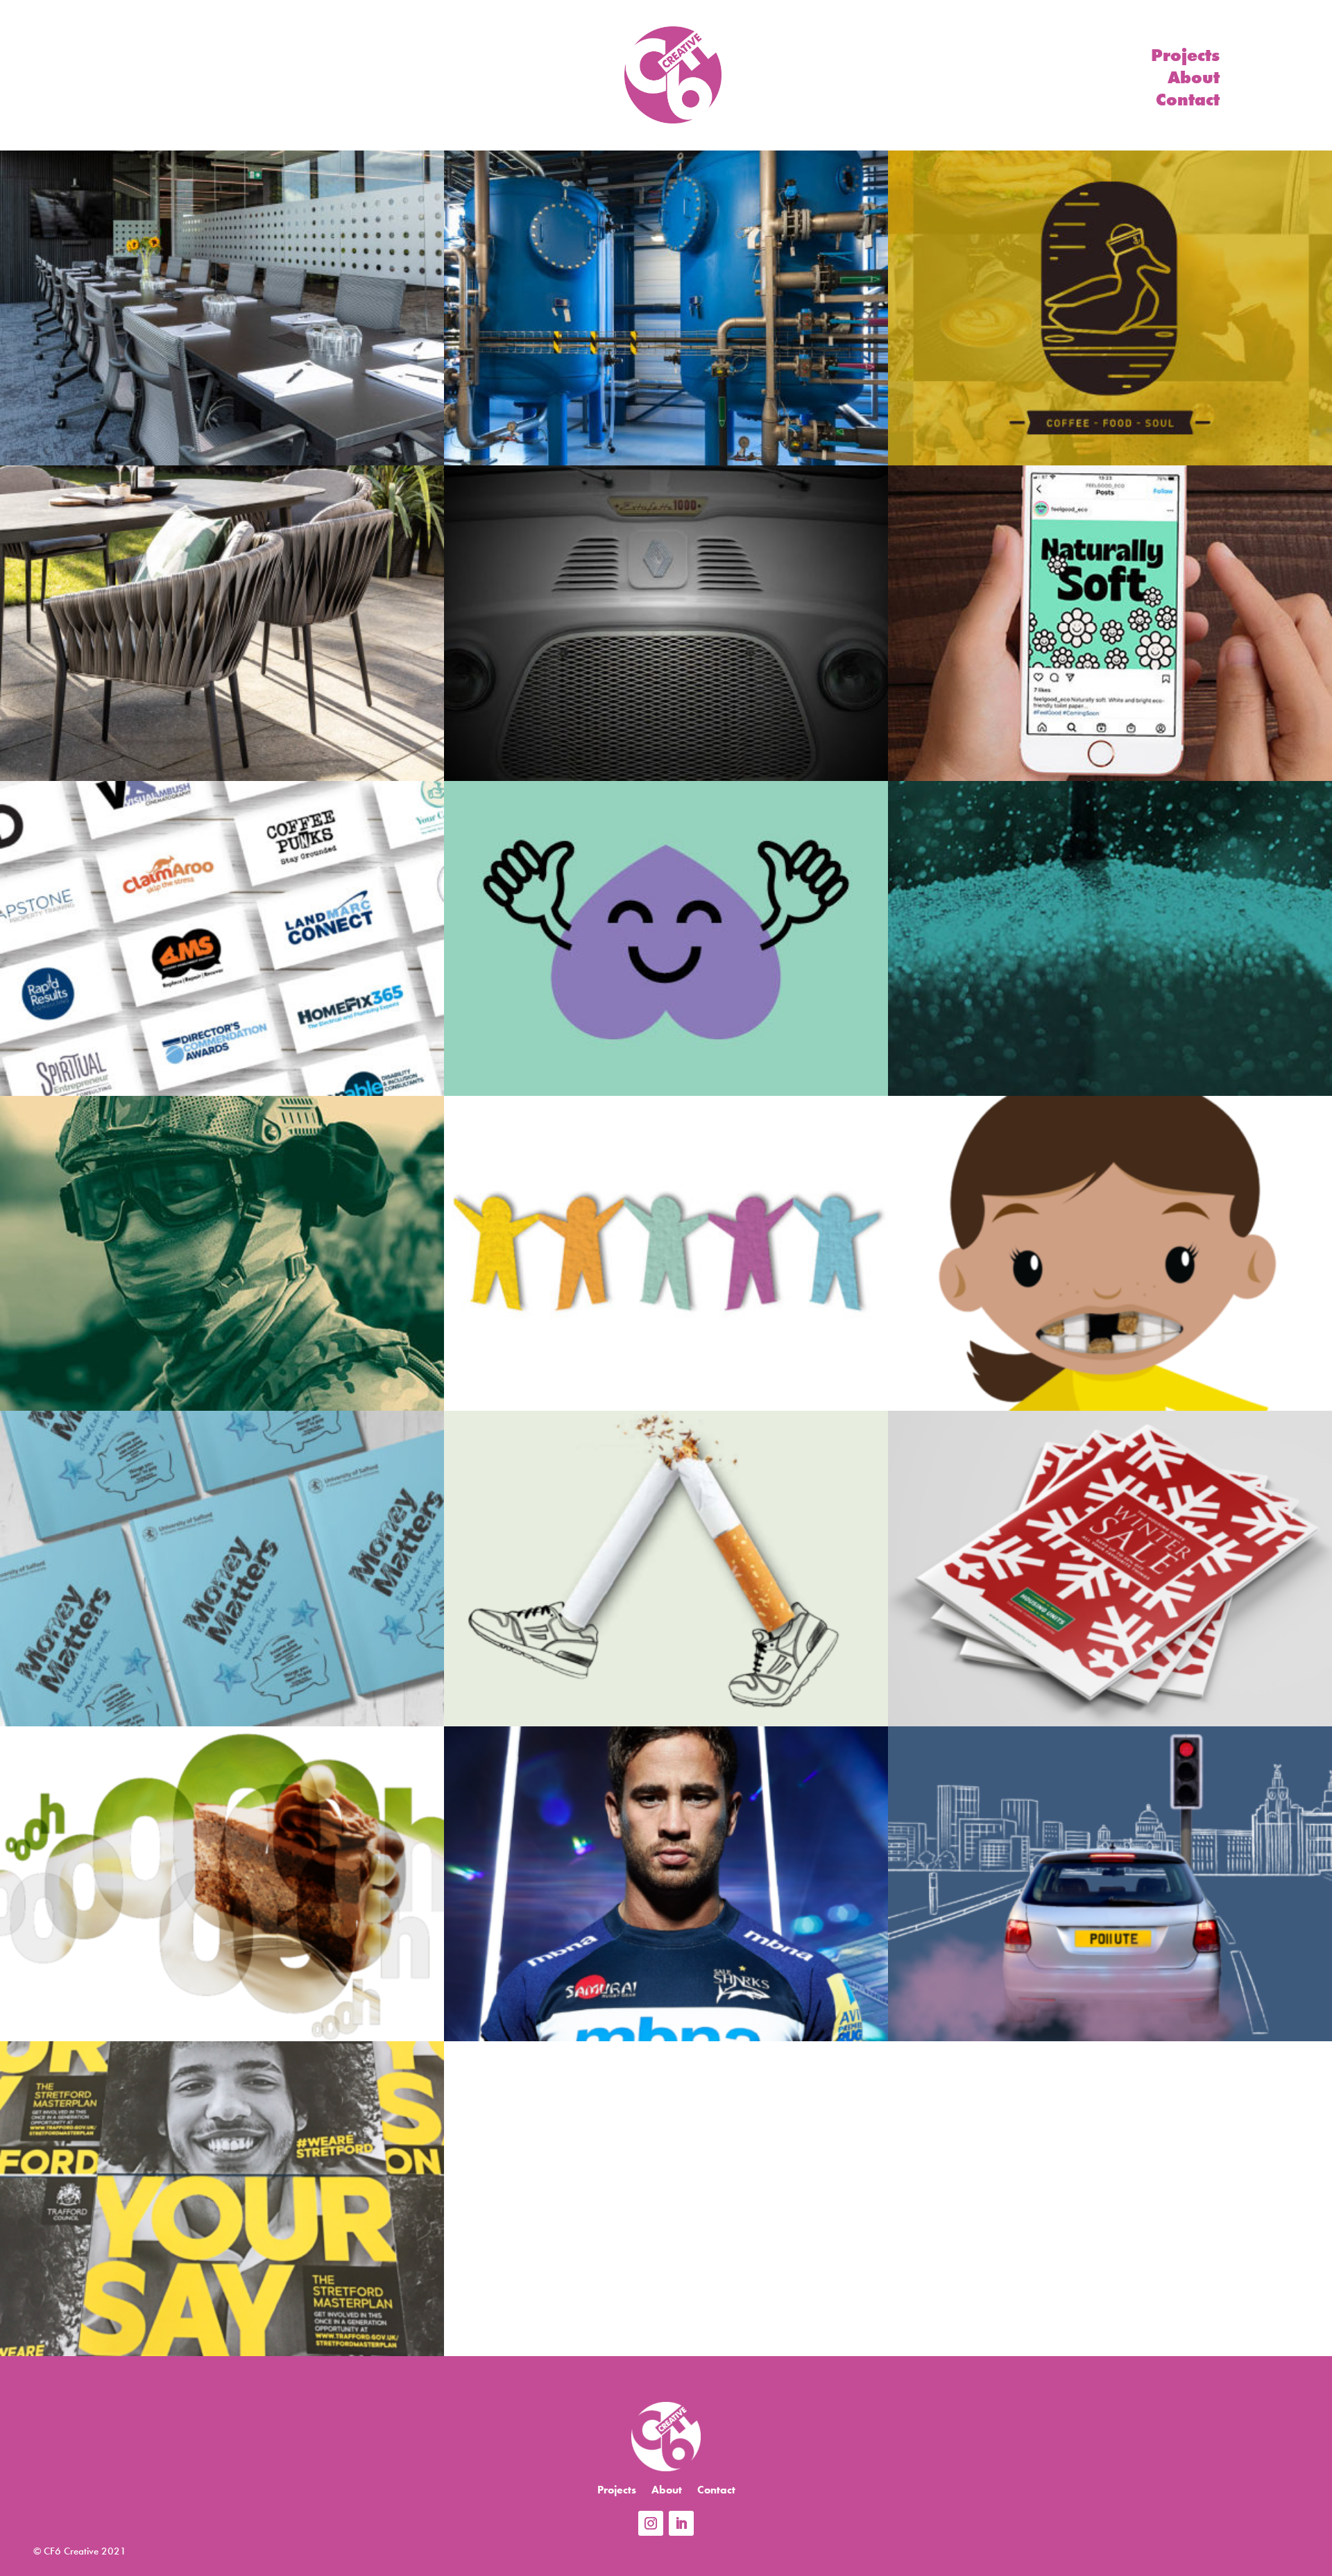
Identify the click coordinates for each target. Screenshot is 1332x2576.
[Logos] (222, 938)
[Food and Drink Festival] (222, 1884)
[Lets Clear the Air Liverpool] (1110, 1884)
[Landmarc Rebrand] (222, 1253)
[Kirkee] (666, 308)
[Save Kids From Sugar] (1110, 1253)
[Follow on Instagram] (651, 2523)
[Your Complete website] (1110, 938)
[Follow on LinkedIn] (681, 2523)
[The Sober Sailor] (1110, 308)
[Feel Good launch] (666, 938)
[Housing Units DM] (1110, 1568)
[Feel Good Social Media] (1110, 623)
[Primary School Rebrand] (666, 1253)
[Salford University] (222, 1568)
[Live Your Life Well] (666, 1568)
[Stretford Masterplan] (222, 2199)
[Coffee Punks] (666, 623)
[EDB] (222, 308)
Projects (1185, 58)
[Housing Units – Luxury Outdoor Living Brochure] (222, 623)
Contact (1188, 103)
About (1194, 80)
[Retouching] (666, 1884)
